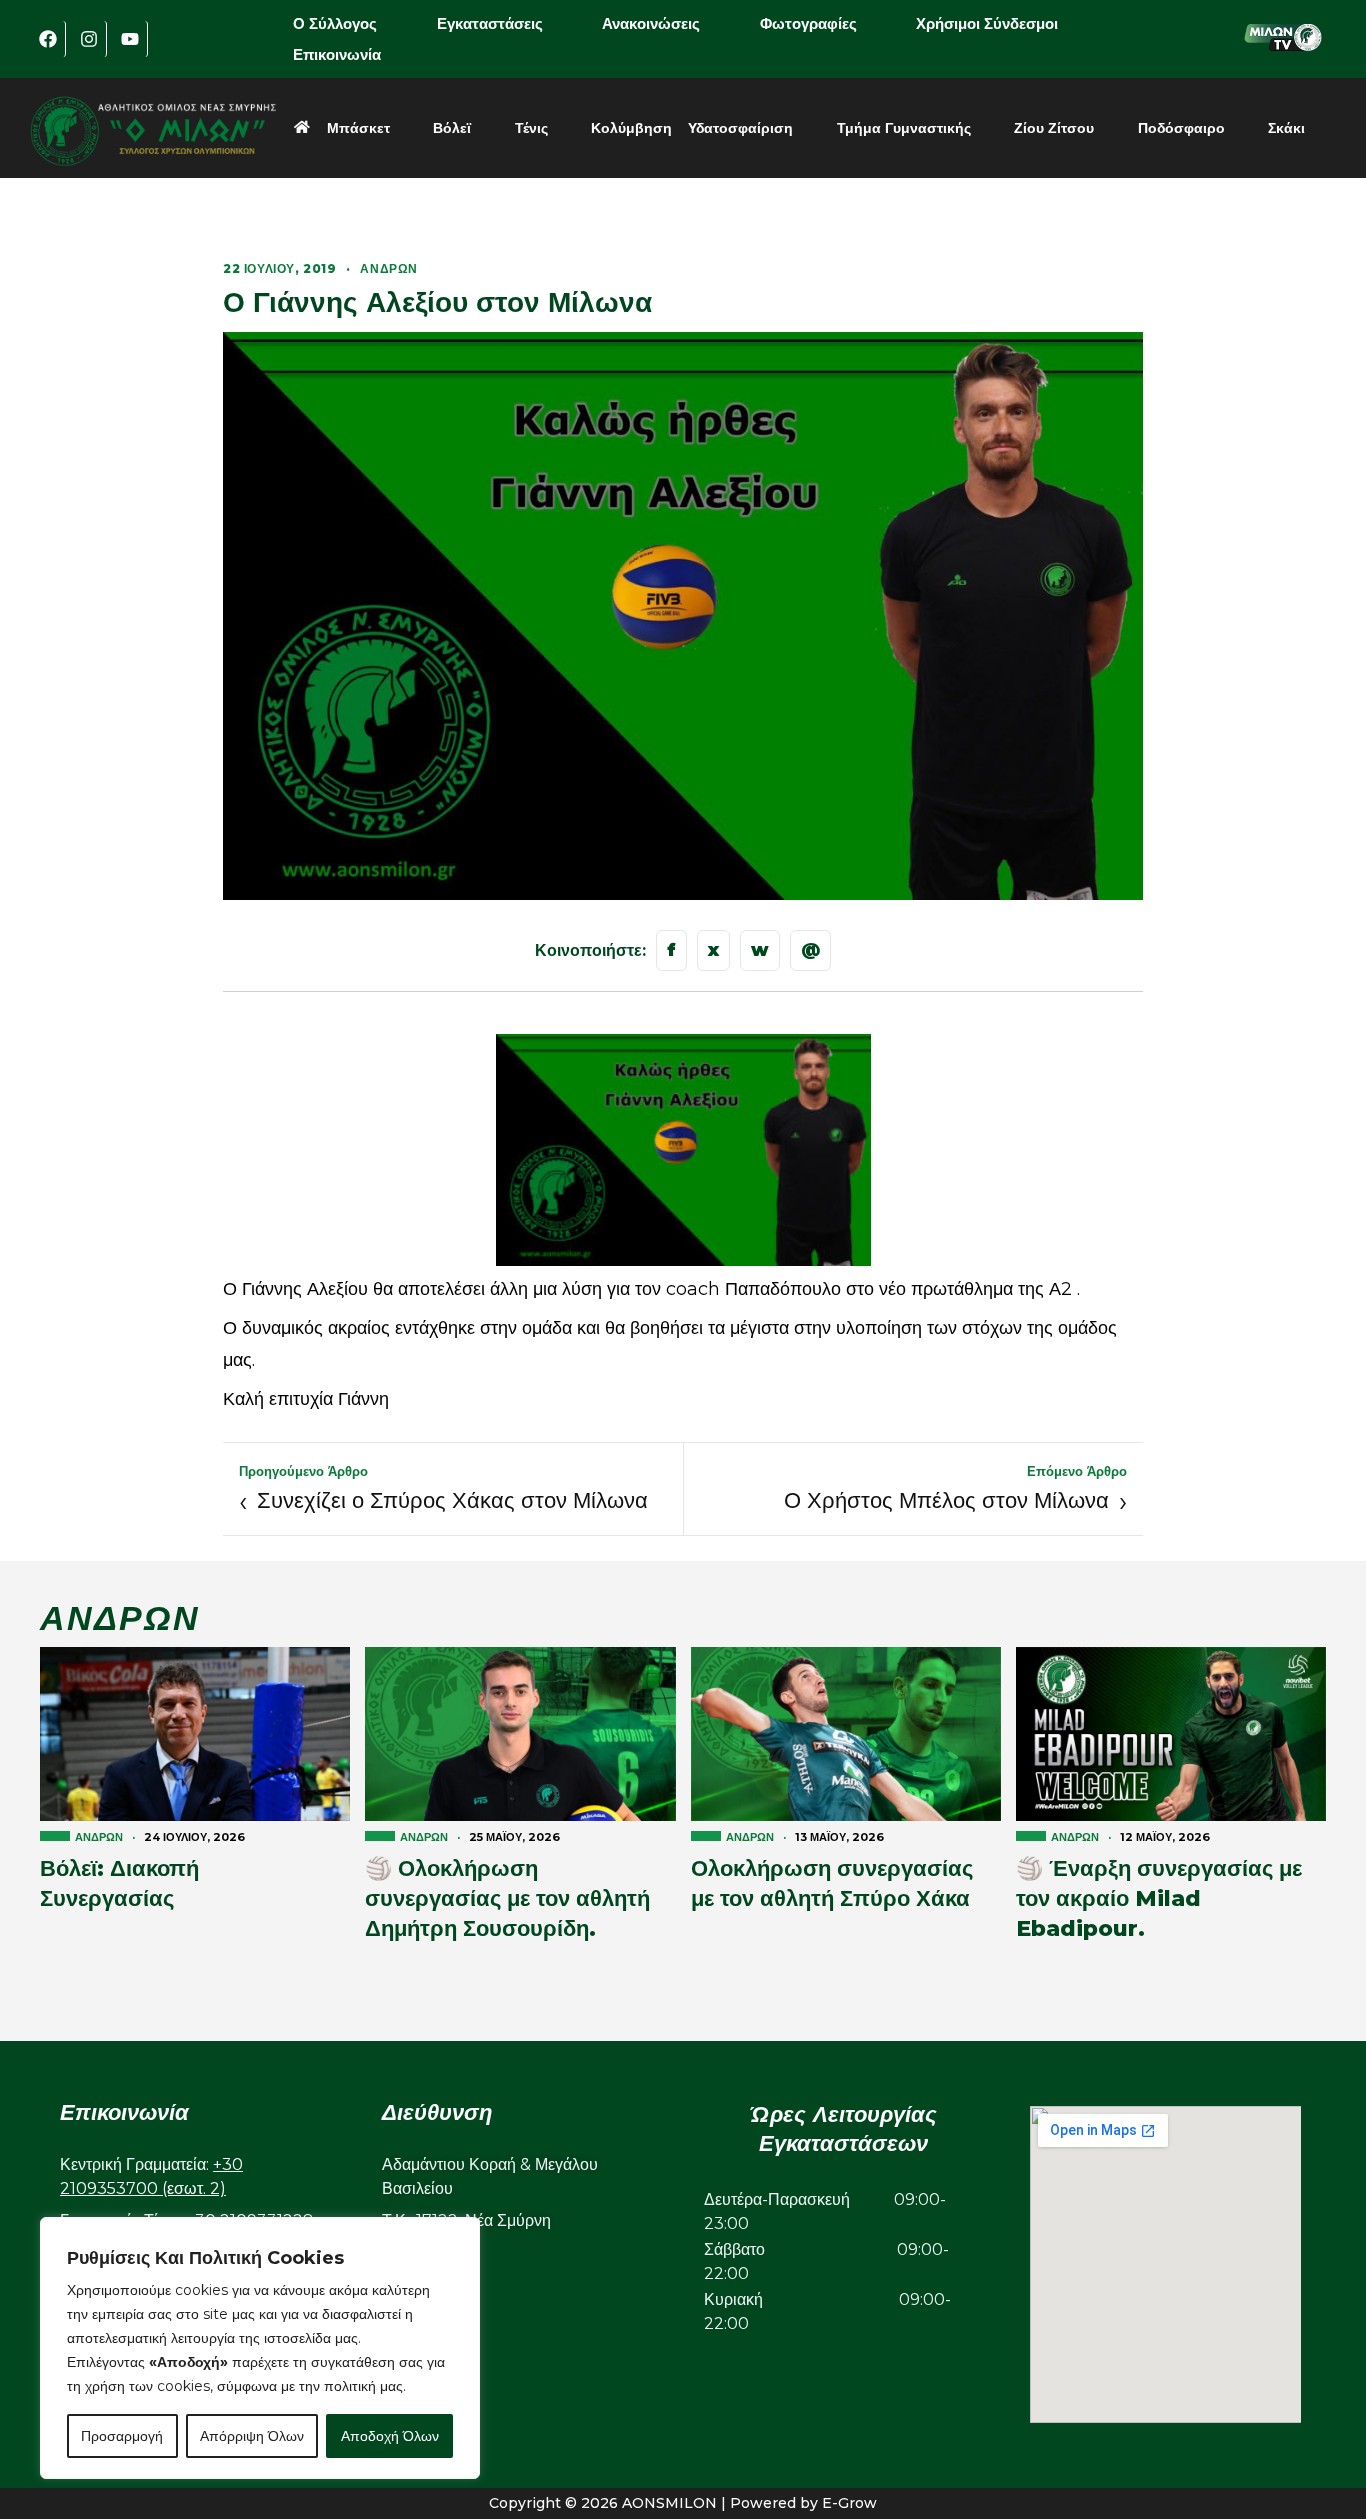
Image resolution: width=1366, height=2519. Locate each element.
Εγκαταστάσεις (490, 23)
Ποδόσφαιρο (1181, 128)
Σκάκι (1286, 128)
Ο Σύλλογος (335, 23)
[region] (260, 2348)
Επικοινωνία (337, 54)
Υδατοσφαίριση (740, 128)
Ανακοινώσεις (651, 23)
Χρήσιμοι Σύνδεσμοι (987, 23)
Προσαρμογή (122, 2436)
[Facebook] (48, 39)
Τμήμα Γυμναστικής (904, 128)
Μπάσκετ (358, 128)
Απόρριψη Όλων (252, 2436)
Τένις (531, 128)
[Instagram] (89, 39)
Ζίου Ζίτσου (1054, 128)
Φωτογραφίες (808, 23)
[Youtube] (130, 39)
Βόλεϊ (452, 128)
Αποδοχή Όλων (390, 2436)
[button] (349, 23)
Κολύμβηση (631, 128)
